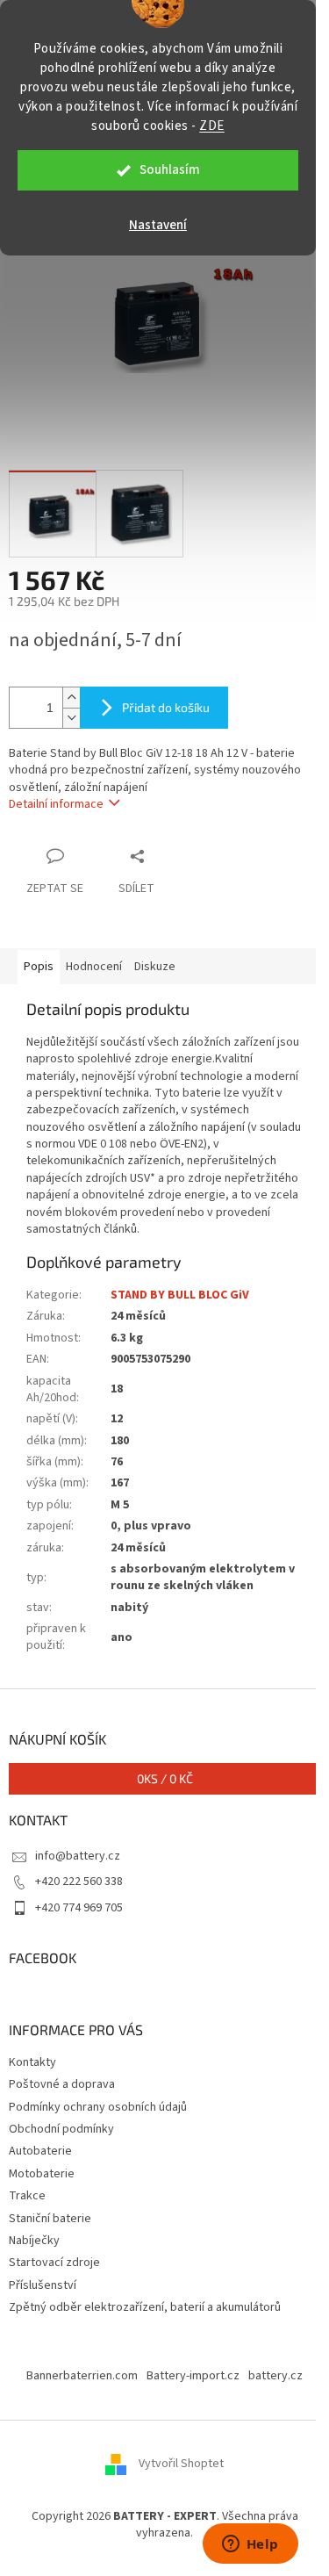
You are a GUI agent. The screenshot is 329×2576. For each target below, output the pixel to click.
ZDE (212, 126)
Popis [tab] (39, 967)
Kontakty (32, 2062)
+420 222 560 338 (79, 1882)
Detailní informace (56, 804)
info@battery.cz (78, 1856)
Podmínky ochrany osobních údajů (98, 2107)
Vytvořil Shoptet (181, 2464)
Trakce (27, 2196)
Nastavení (158, 225)
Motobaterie (42, 2174)
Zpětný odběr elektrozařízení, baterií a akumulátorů (145, 2307)
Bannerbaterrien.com (82, 2376)
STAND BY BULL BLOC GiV (180, 1295)
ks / (165, 1778)
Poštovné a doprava (62, 2084)
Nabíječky (34, 2241)
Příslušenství (43, 2285)
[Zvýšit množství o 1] (71, 698)
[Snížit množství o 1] (71, 718)
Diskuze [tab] (155, 967)
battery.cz (275, 2376)
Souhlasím (170, 170)
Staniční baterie (50, 2219)
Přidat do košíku (166, 707)
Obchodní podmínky (61, 2129)
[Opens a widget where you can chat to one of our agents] (250, 2545)
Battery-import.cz (193, 2376)
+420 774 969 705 (79, 1908)
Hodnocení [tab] (94, 967)
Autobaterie (40, 2151)
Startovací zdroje (54, 2263)
